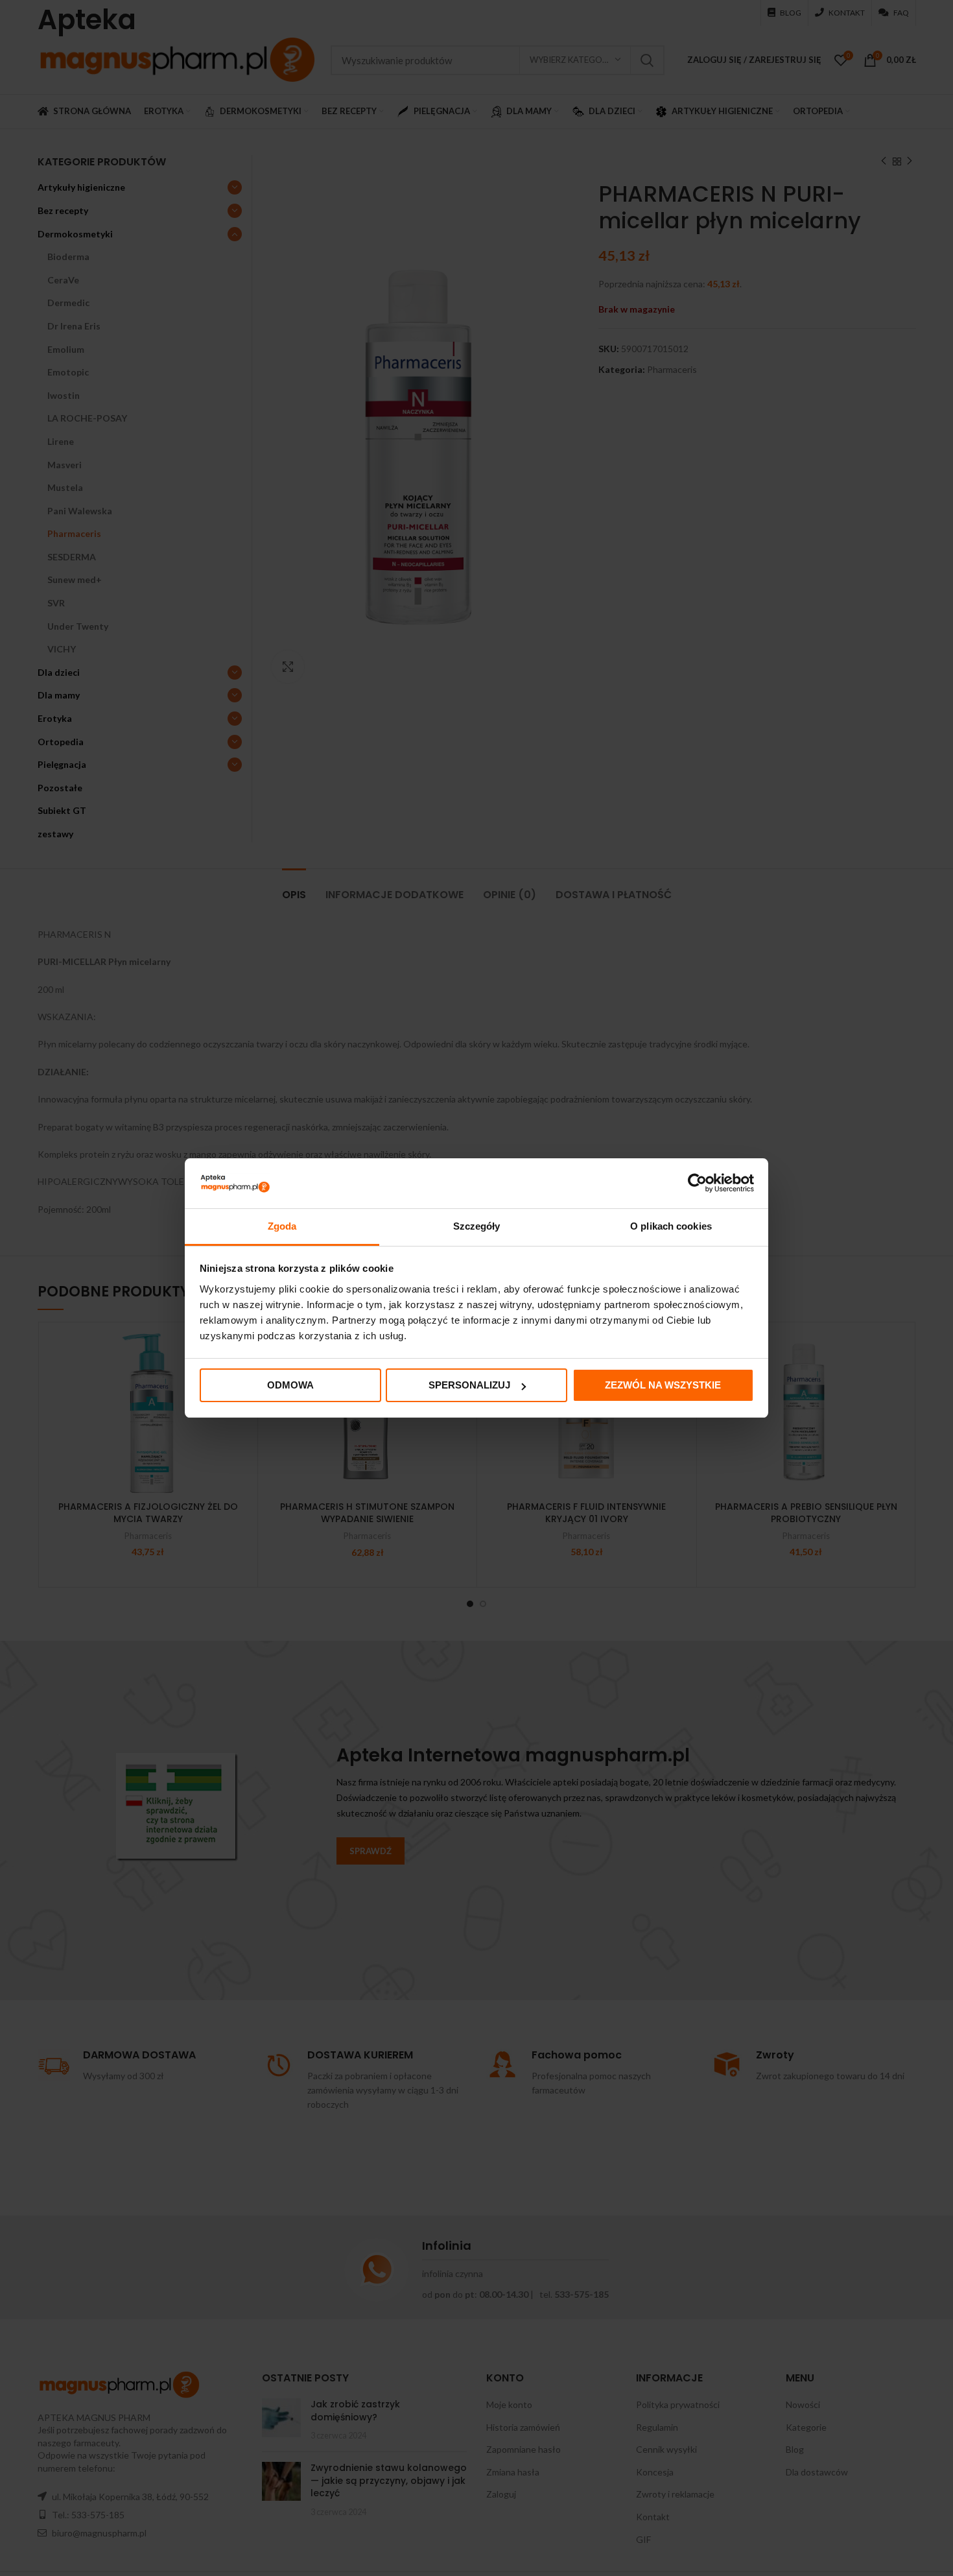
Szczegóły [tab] (477, 1226)
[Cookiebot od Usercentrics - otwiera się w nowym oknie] (697, 1183)
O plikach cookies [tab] (671, 1226)
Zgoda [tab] (282, 1226)
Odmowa (290, 1385)
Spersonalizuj (469, 1385)
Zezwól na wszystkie (663, 1385)
